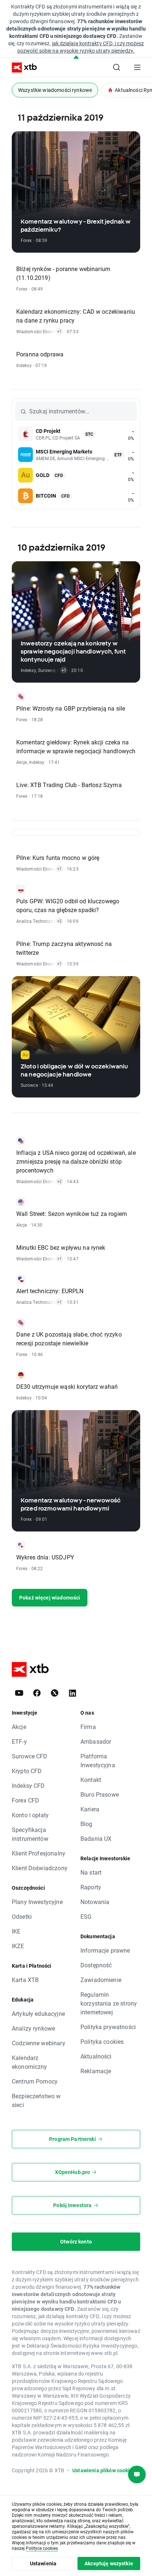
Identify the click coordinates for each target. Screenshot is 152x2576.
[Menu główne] (137, 67)
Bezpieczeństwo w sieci (36, 2100)
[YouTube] (19, 1693)
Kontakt (91, 1780)
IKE (16, 1931)
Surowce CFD (30, 1756)
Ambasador (96, 1741)
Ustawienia (43, 2563)
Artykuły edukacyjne (38, 2013)
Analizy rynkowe (33, 2028)
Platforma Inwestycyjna (98, 1760)
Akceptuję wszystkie (109, 2563)
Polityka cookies (102, 2041)
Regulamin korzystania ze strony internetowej (109, 2003)
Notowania (95, 1902)
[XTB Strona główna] (21, 67)
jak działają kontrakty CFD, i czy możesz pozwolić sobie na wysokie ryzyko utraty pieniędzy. (81, 47)
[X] (55, 1693)
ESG (86, 1916)
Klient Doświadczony (40, 1868)
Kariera (90, 1809)
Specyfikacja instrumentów (30, 1834)
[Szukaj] (117, 67)
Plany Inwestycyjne (37, 1902)
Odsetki (22, 1916)
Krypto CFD (27, 1771)
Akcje (19, 1727)
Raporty (91, 1887)
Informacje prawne (105, 1950)
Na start (91, 1872)
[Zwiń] (76, 58)
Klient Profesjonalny (39, 1853)
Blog (87, 1824)
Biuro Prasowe (100, 1794)
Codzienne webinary (39, 2043)
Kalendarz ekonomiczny (30, 2062)
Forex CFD (25, 1800)
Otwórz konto (76, 2241)
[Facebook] (37, 1693)
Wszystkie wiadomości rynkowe (55, 90)
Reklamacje (96, 2071)
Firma (88, 1727)
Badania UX (96, 1838)
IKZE (18, 1946)
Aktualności (96, 2056)
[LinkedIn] (72, 1693)
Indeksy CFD (28, 1785)
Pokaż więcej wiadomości (50, 1597)
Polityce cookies (42, 2548)
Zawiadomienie (101, 1980)
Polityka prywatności (108, 2027)
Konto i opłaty (30, 1815)
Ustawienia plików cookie (103, 2470)
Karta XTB (25, 1980)
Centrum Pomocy (35, 2081)
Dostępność (96, 1965)
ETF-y (19, 1741)
